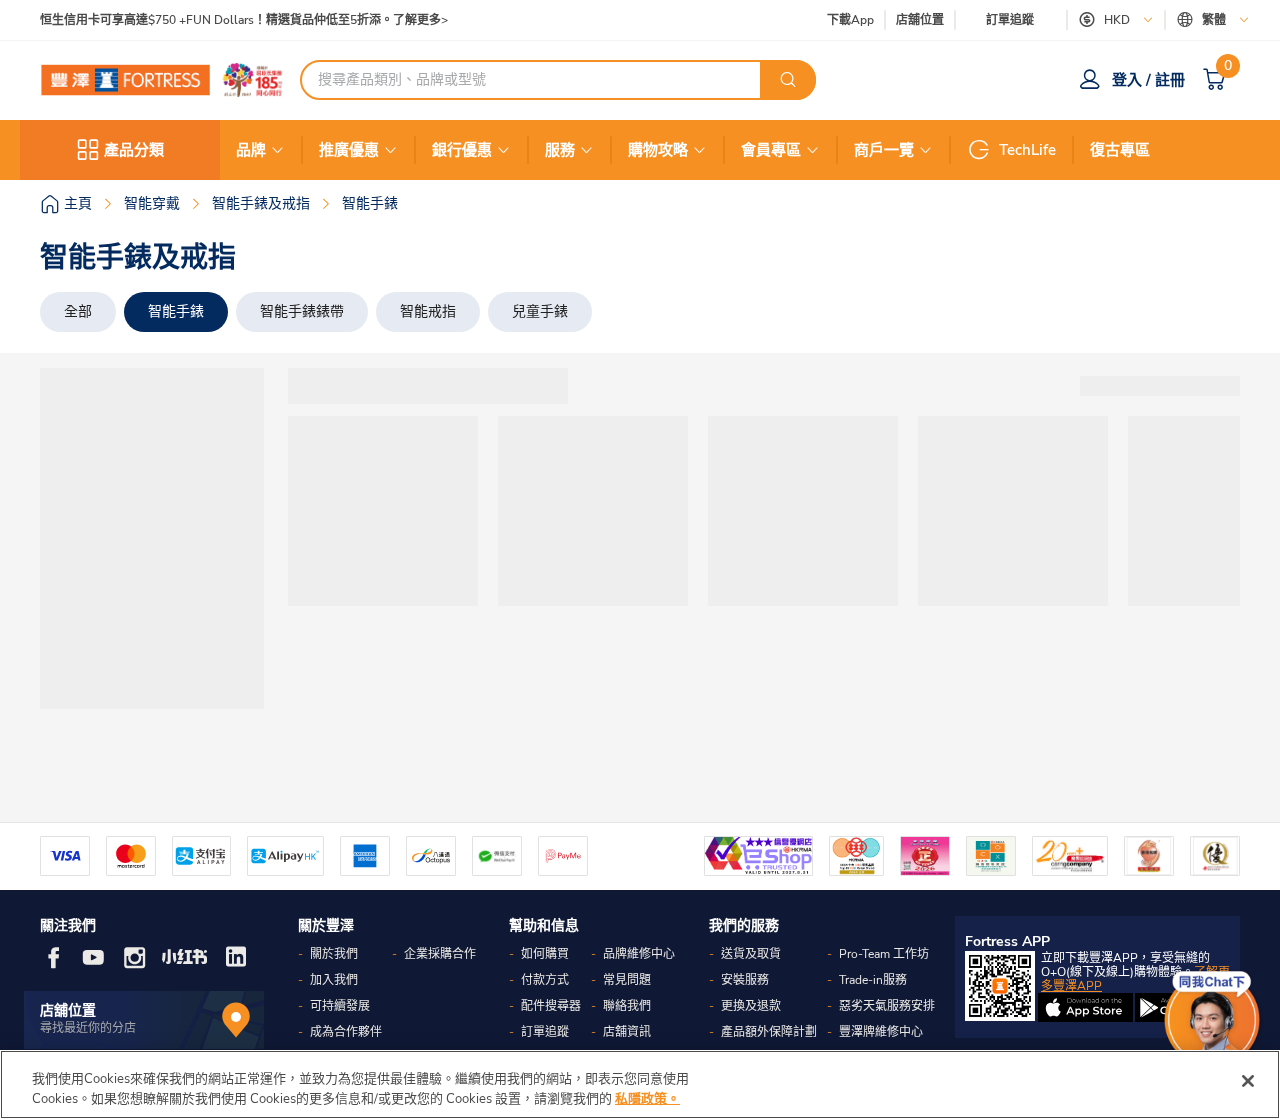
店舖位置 (920, 20)
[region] (640, 1084)
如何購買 (545, 954)
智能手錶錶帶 (302, 311)
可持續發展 (340, 1006)
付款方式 (545, 980)
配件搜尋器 (551, 1006)
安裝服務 (745, 980)
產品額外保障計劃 (769, 1032)
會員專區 (771, 150)
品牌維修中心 (639, 954)
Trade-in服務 (873, 980)
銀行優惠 (462, 150)
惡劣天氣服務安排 (887, 1006)
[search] (788, 80)
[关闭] (1248, 1081)
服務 (560, 150)
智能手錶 (176, 311)
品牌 (251, 150)
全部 (78, 311)
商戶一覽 (884, 150)
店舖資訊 (627, 1032)
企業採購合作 (440, 954)
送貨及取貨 (751, 954)
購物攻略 (658, 150)
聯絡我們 (627, 1006)
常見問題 (627, 980)
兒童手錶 (540, 311)
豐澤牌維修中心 (881, 1032)
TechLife (1027, 150)
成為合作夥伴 (346, 1032)
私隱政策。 (647, 1098)
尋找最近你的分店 (88, 1028)
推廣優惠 (349, 150)
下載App (850, 20)
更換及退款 (751, 1006)
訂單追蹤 (1010, 20)
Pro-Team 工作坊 (884, 954)
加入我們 (334, 980)
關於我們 (334, 954)
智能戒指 (428, 311)
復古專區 (1120, 150)
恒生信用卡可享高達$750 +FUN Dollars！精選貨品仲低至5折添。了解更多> (244, 20)
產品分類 (134, 150)
